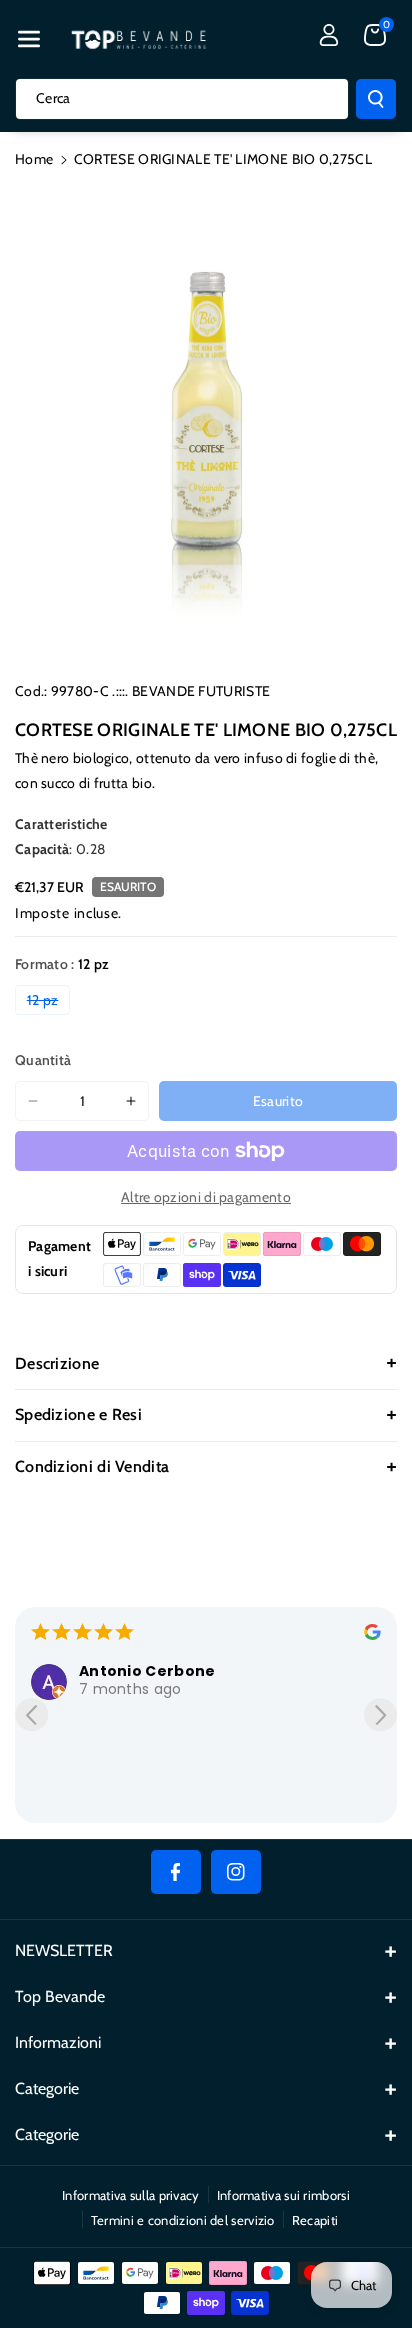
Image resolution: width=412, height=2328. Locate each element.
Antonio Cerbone (147, 1671)
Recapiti (315, 2220)
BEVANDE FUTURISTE (201, 691)
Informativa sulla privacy (131, 2195)
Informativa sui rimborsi (283, 2195)
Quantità (43, 1060)
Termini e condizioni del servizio (183, 2220)
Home (34, 159)
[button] (29, 39)
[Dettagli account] (329, 35)
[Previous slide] (31, 1714)
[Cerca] (376, 99)
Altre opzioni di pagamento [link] (206, 1197)
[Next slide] (380, 1714)
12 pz (48, 1002)
